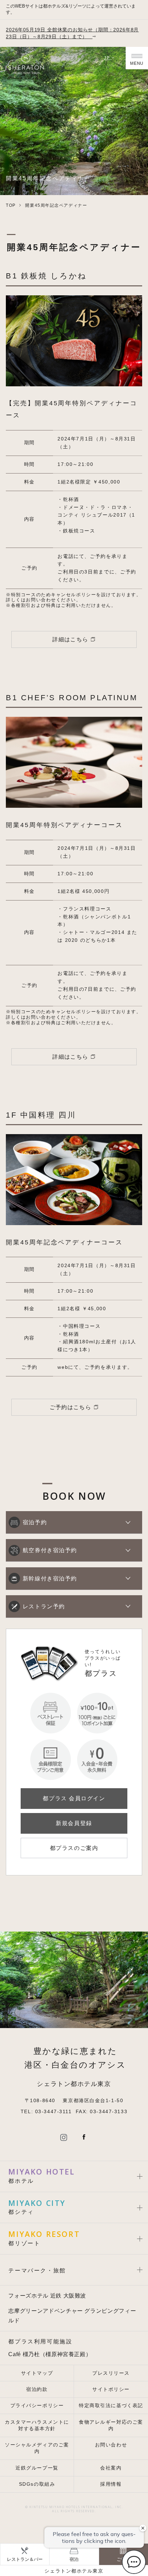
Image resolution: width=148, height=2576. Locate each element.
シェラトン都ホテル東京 (74, 2571)
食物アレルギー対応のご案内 (111, 2425)
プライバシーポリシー (37, 2406)
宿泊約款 (37, 2389)
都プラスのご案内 (74, 1848)
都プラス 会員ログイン (74, 1798)
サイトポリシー (111, 2389)
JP (108, 58)
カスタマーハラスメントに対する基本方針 (37, 2425)
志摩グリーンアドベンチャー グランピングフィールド (72, 2315)
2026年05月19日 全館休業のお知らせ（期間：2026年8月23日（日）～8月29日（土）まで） (72, 33)
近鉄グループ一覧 (37, 2468)
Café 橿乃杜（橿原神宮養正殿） (50, 2354)
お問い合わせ (111, 2445)
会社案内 (111, 2468)
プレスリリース (111, 2373)
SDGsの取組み (37, 2484)
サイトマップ (37, 2373)
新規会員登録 (74, 1823)
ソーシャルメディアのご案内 (37, 2448)
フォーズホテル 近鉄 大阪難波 (47, 2295)
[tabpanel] (74, 341)
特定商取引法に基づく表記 (111, 2406)
